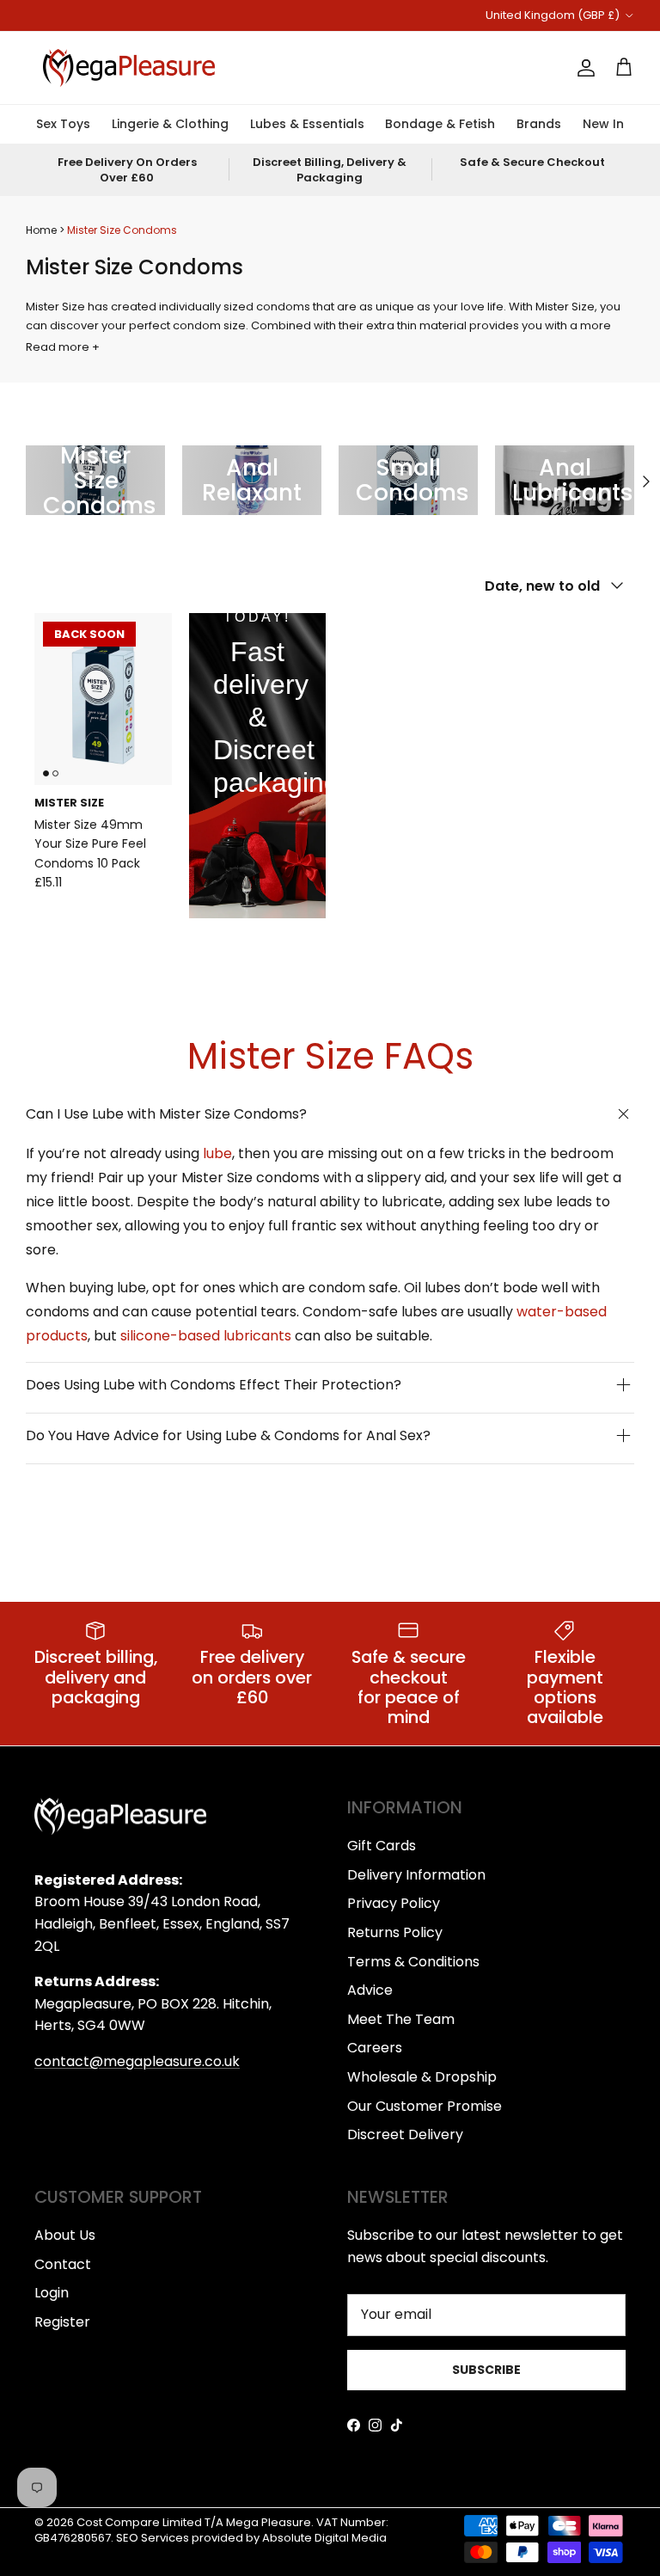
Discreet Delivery (405, 2134)
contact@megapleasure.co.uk (137, 2061)
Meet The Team (401, 2019)
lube (217, 1153)
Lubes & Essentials (307, 124)
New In (603, 124)
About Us (65, 2235)
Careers (375, 2048)
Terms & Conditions (413, 1962)
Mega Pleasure (269, 2522)
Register (62, 2322)
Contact (63, 2264)
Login (52, 2293)
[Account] (583, 68)
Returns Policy (395, 1932)
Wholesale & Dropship (422, 2077)
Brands (539, 124)
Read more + (63, 347)
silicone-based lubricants (206, 1336)
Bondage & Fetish (440, 124)
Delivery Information (416, 1875)
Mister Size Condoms (122, 230)
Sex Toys (63, 124)
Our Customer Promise (425, 2106)
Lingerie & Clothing (170, 124)
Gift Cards (382, 1846)
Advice (370, 1990)
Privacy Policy (394, 1903)
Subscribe (486, 2370)
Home (41, 230)
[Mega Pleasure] (129, 68)
